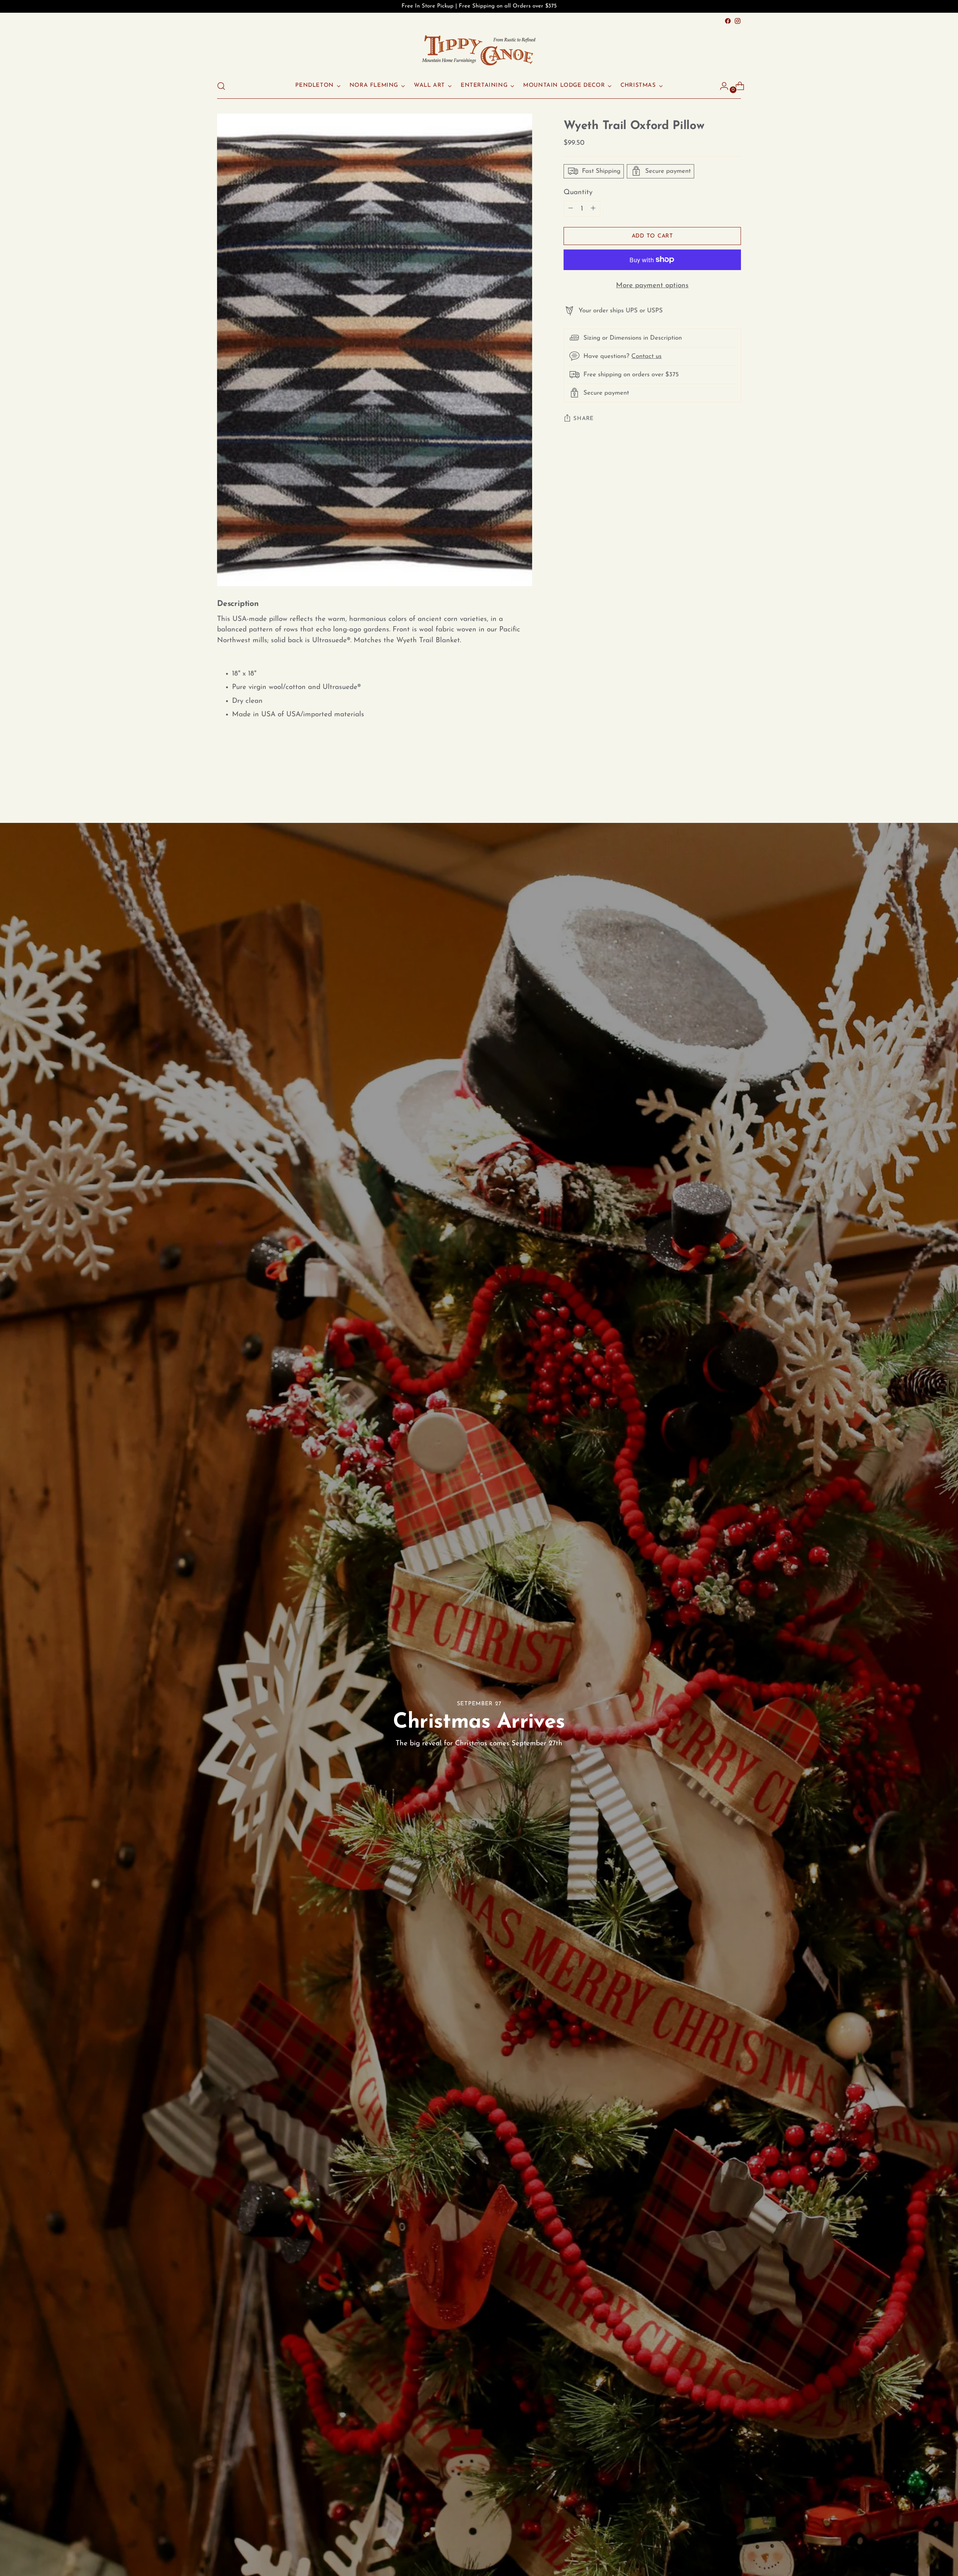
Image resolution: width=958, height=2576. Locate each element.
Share (584, 418)
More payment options (652, 286)
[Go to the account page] (721, 86)
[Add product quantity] (571, 209)
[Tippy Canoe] (479, 50)
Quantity (578, 192)
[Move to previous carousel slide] (717, 782)
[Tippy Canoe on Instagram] (738, 21)
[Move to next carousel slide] (735, 782)
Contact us (646, 356)
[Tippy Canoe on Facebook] (728, 21)
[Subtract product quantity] (593, 209)
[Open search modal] (221, 86)
